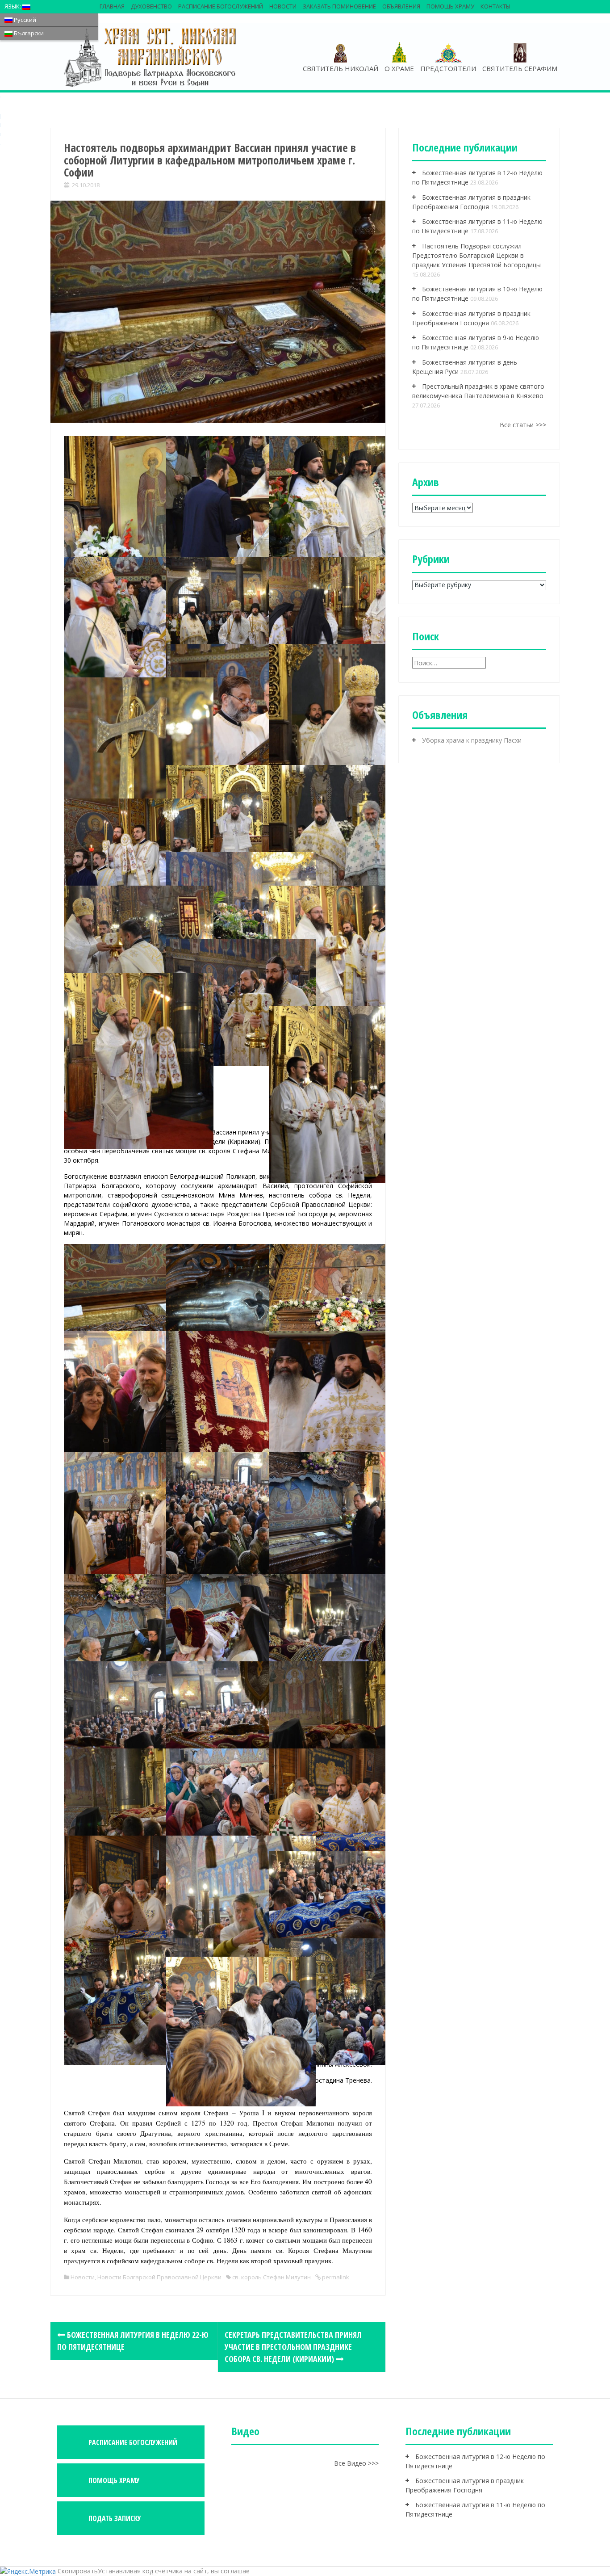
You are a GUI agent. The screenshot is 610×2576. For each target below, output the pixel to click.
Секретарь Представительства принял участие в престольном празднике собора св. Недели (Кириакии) (293, 2347)
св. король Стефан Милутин (272, 2277)
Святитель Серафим (520, 68)
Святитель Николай (341, 68)
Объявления (401, 6)
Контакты (495, 6)
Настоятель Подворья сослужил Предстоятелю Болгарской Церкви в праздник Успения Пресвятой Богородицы (476, 255)
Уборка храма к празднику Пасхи (472, 740)
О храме (399, 68)
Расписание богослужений (221, 6)
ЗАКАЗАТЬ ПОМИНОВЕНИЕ (339, 6)
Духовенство (151, 6)
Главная (112, 6)
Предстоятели (448, 68)
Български (28, 33)
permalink (335, 2277)
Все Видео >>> (356, 2463)
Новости (283, 6)
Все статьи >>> (523, 425)
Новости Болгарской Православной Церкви (159, 2277)
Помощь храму (450, 6)
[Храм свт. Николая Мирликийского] (151, 57)
